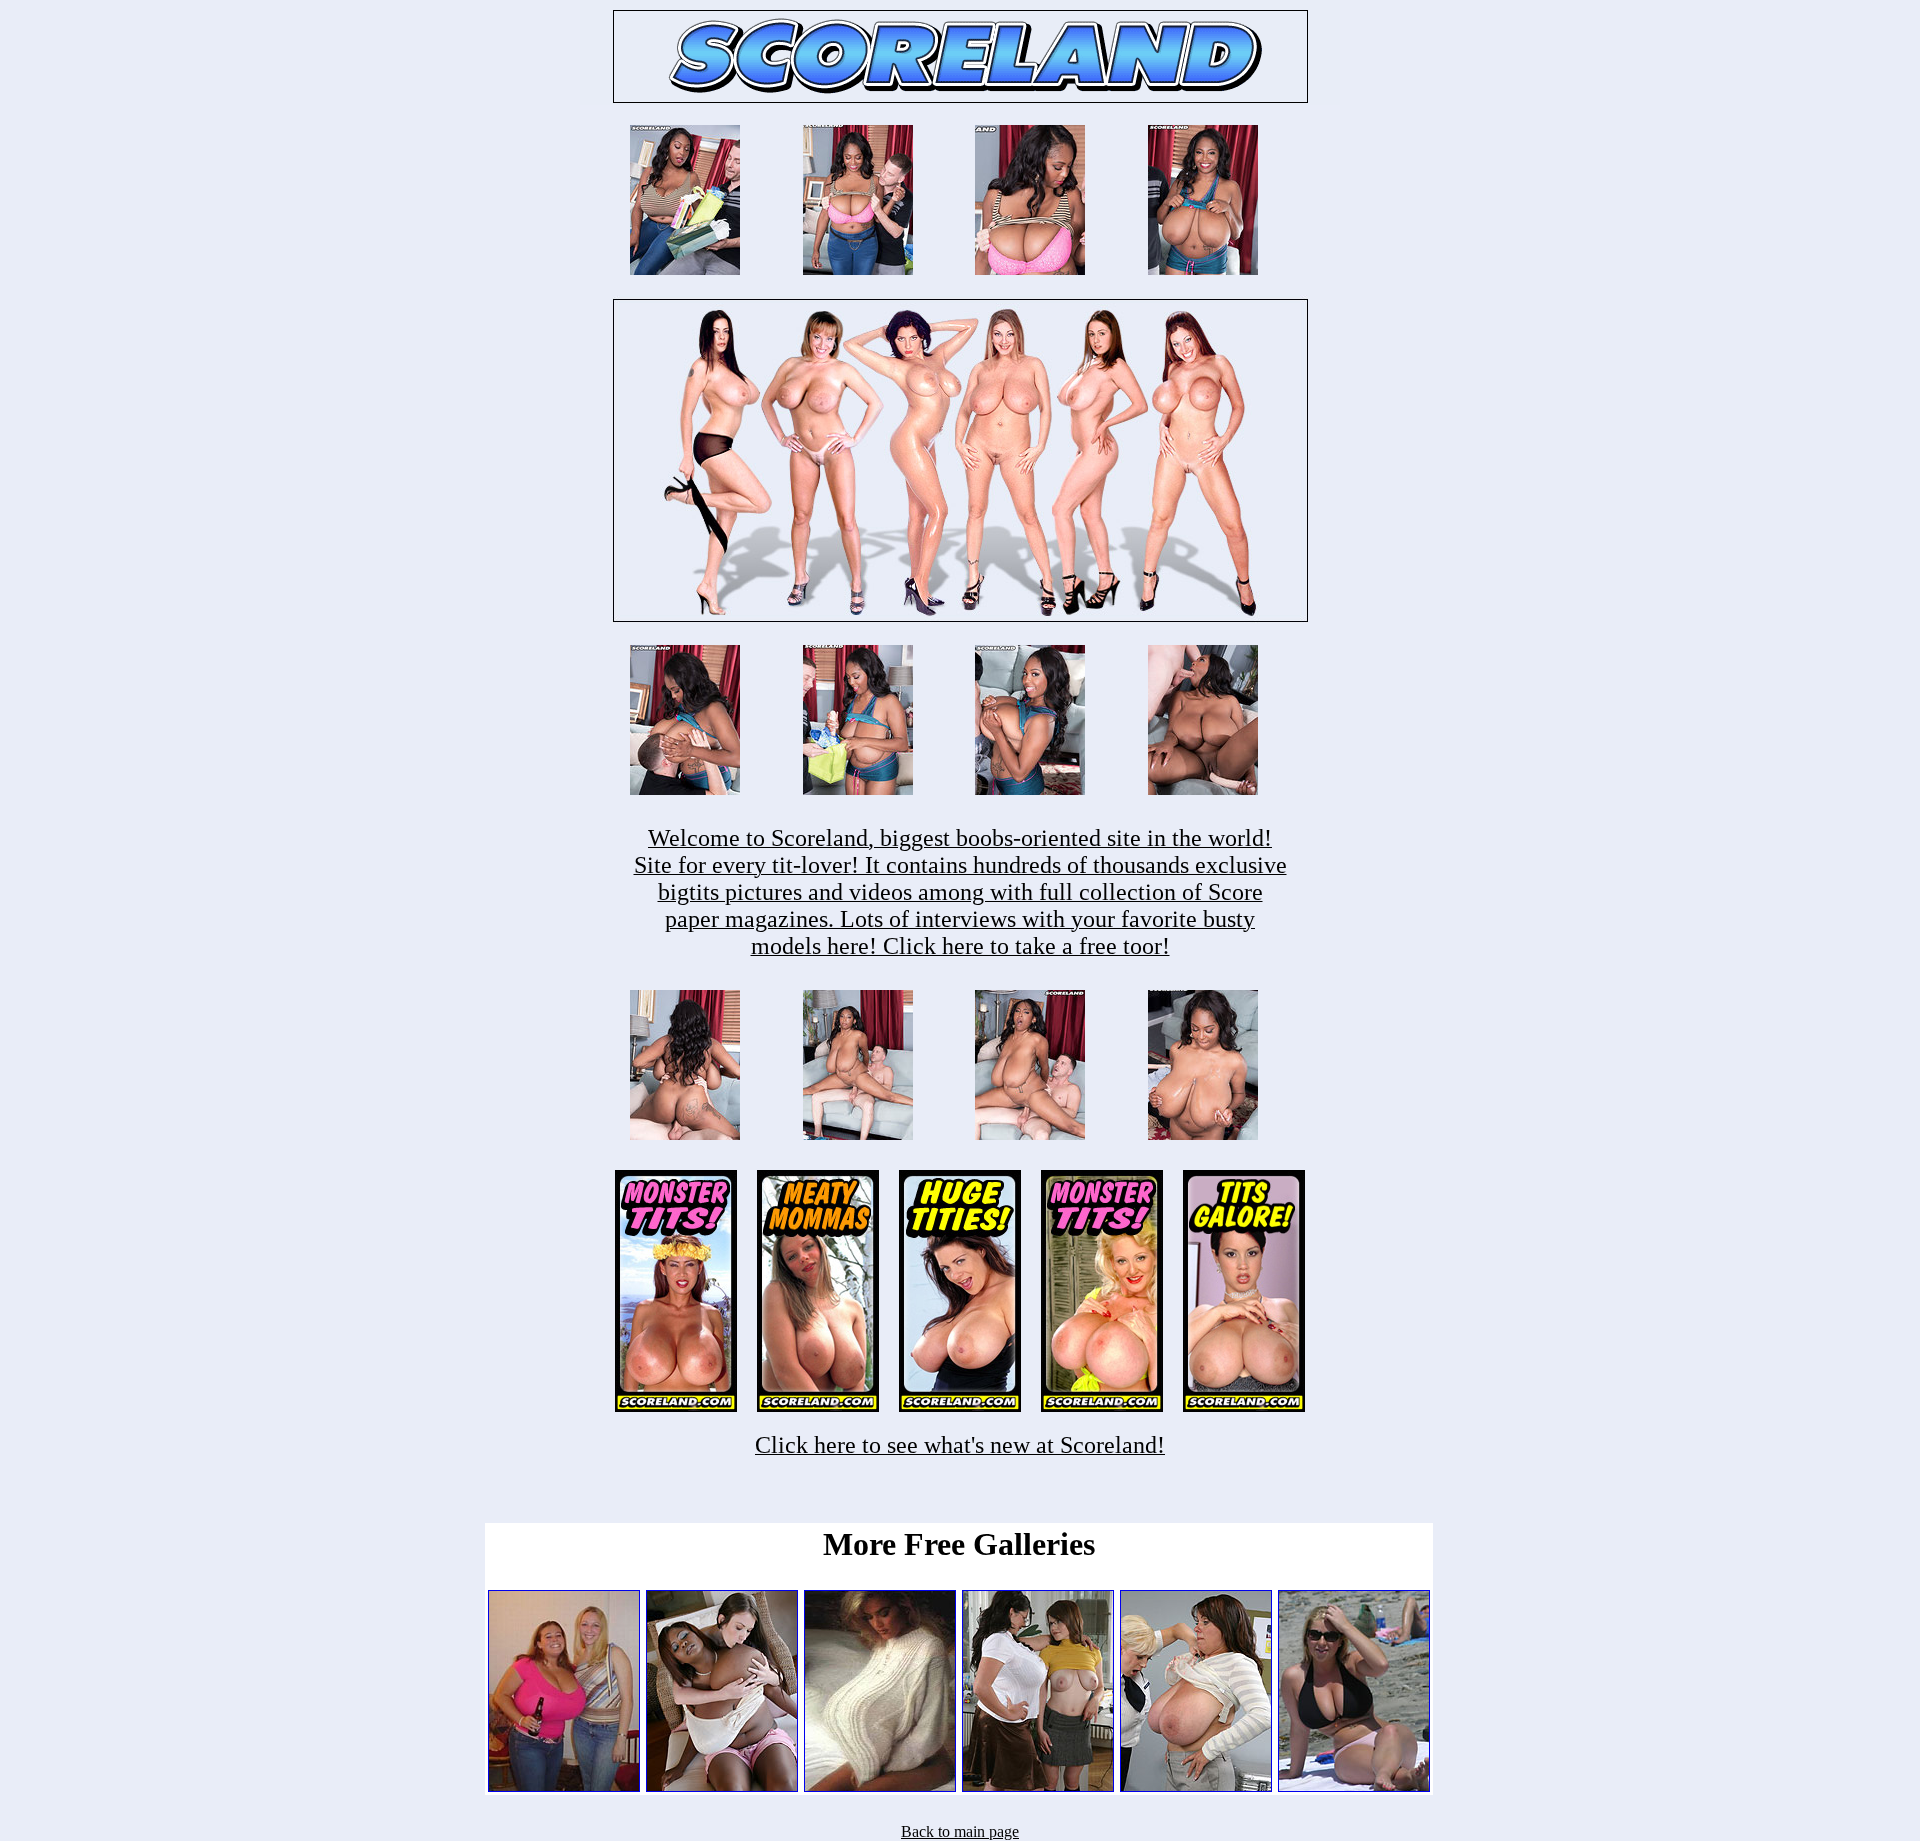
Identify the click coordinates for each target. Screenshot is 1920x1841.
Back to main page (960, 1831)
